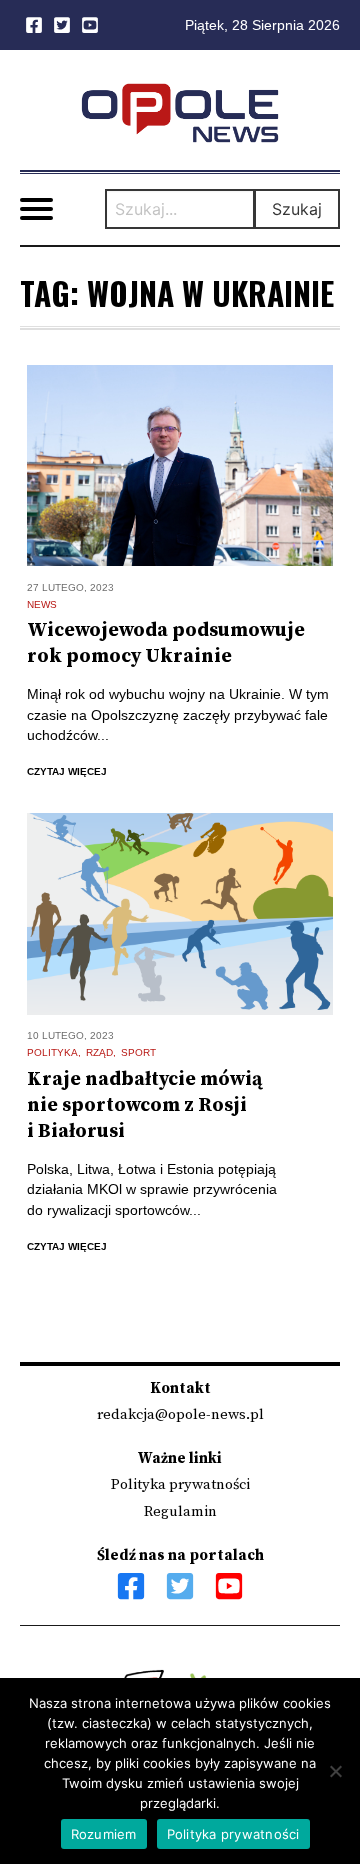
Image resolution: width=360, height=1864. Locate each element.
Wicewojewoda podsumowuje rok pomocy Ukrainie (166, 643)
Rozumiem (104, 1834)
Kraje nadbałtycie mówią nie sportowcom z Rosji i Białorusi (144, 1105)
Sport (138, 1052)
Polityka (52, 1052)
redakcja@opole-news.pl (180, 1414)
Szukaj (297, 209)
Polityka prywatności (180, 1484)
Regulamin (180, 1511)
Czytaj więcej (67, 771)
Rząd (99, 1052)
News (42, 604)
